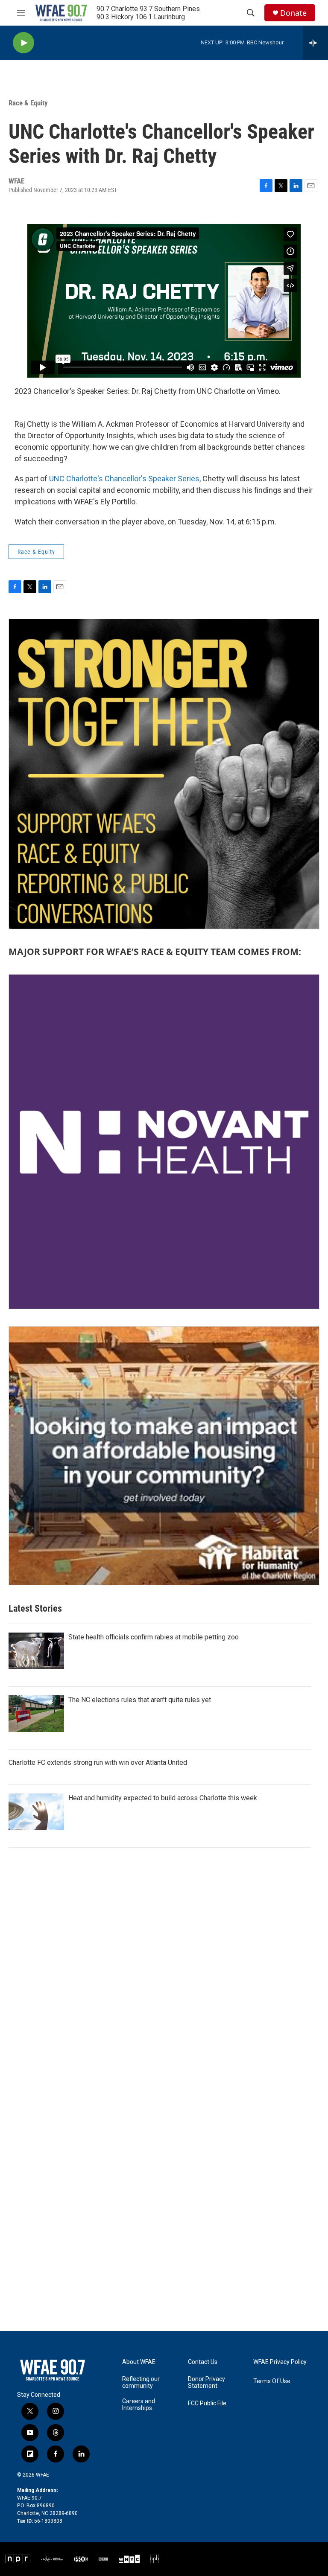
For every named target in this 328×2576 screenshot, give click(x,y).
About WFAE (139, 2362)
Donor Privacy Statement (206, 2382)
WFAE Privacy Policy (280, 2362)
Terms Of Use (272, 2381)
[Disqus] (164, 1997)
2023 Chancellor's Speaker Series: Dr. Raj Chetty (96, 391)
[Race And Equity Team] (164, 774)
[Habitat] (164, 1456)
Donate (293, 13)
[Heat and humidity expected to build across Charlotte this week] (36, 1812)
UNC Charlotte (221, 391)
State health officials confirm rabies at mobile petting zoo (154, 1637)
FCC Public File (207, 2403)
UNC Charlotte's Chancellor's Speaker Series (124, 479)
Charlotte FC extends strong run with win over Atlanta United (98, 1762)
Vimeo (268, 391)
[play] (23, 43)
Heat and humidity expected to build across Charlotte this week (163, 1798)
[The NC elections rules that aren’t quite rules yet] (36, 1714)
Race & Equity (28, 103)
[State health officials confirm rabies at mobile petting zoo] (36, 1651)
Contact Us (203, 2362)
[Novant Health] (164, 1142)
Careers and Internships (139, 2405)
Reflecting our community (141, 2382)
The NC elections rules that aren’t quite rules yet (140, 1700)
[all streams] (315, 43)
